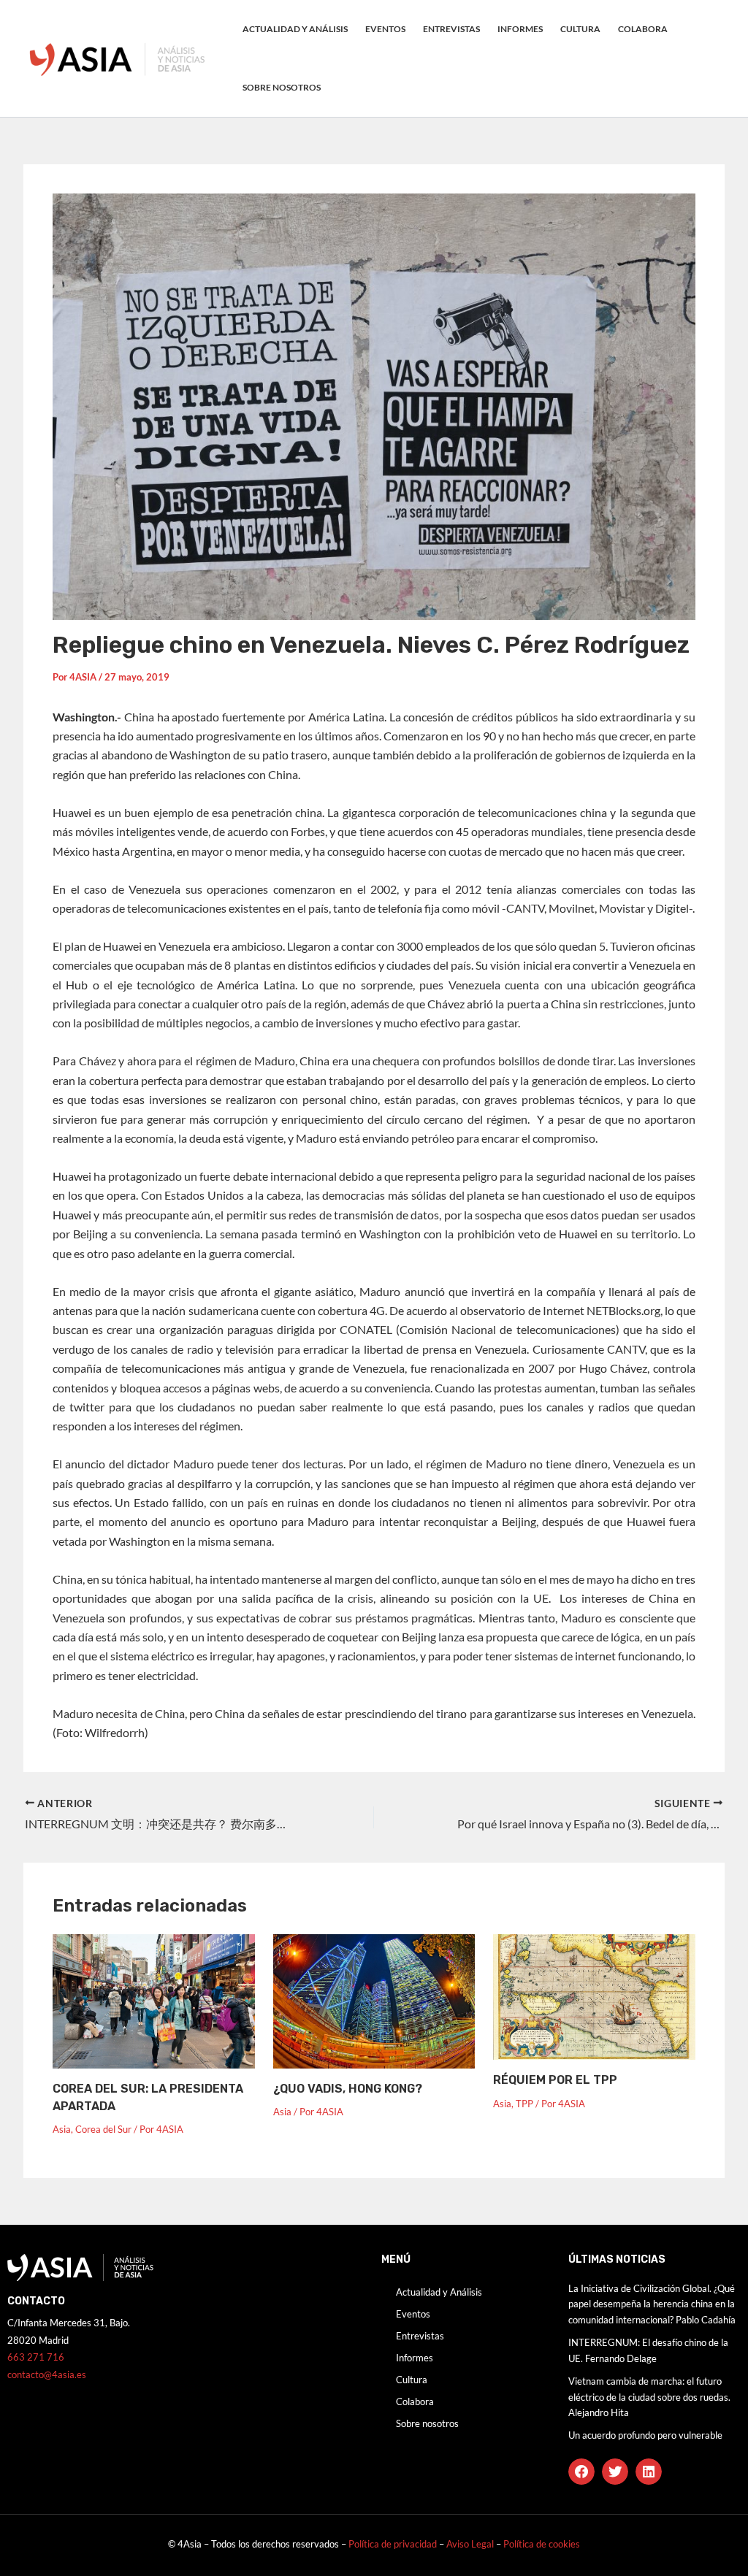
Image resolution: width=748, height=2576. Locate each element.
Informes (520, 29)
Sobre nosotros (282, 87)
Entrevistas (451, 29)
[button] (581, 2472)
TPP (524, 2104)
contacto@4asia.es (47, 2374)
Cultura (580, 29)
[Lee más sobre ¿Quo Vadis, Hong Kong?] (374, 2000)
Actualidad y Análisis (295, 29)
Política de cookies (542, 2544)
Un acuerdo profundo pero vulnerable (645, 2435)
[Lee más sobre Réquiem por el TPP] (594, 1995)
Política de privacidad (393, 2544)
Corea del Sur (103, 2129)
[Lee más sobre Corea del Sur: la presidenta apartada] (154, 2000)
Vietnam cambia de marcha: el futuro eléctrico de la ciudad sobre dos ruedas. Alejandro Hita (649, 2397)
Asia (62, 2129)
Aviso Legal (471, 2544)
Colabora (643, 29)
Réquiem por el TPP (555, 2080)
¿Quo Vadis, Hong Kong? (348, 2089)
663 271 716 (36, 2357)
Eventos (385, 29)
